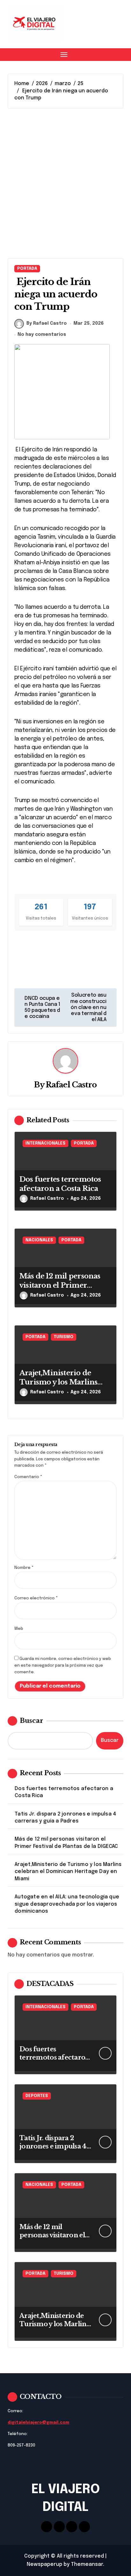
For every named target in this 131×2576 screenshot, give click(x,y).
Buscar (31, 1721)
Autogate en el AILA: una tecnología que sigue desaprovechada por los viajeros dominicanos (67, 1904)
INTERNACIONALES (45, 1143)
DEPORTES (37, 2096)
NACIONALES (39, 1240)
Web (19, 1629)
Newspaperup (45, 2564)
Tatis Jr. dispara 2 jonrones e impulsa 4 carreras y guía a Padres (65, 1818)
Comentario (28, 1477)
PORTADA (27, 269)
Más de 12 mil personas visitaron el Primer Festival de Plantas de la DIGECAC (60, 1290)
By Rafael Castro (47, 323)
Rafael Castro (71, 1085)
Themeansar (87, 2564)
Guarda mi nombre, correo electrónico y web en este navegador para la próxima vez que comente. (63, 1666)
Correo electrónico (36, 1598)
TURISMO (64, 1337)
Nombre (24, 1568)
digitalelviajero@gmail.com (38, 2423)
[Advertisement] (65, 183)
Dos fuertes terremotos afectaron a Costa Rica (64, 1792)
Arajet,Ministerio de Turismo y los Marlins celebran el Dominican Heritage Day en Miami (61, 1387)
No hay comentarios (42, 335)
